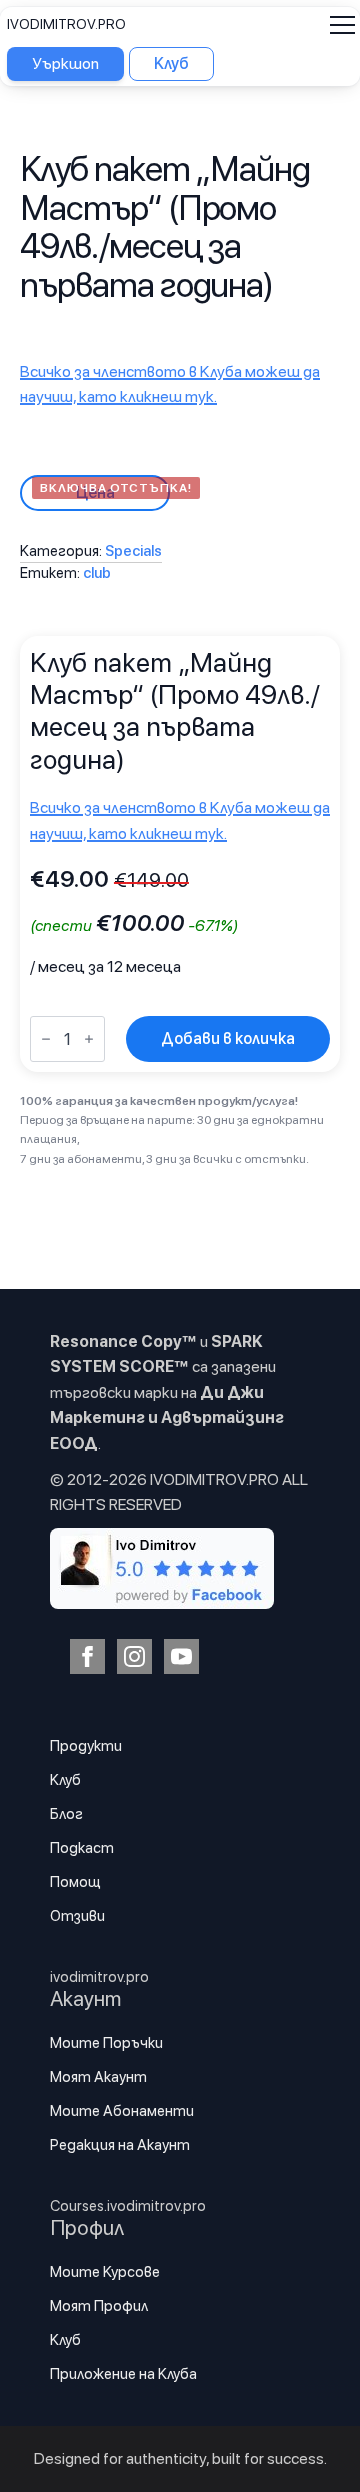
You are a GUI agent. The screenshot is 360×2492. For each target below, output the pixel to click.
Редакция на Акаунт (120, 2145)
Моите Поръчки (106, 2043)
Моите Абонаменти (122, 2111)
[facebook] (87, 1656)
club (97, 573)
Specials (133, 551)
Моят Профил (99, 2306)
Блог (66, 1814)
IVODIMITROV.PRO (66, 24)
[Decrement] (46, 1039)
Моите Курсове (105, 2272)
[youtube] (181, 1656)
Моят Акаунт (98, 2077)
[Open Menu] (342, 24)
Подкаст (82, 1848)
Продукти (86, 1746)
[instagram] (134, 1656)
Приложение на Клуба (123, 2374)
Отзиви (77, 1916)
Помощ (75, 1882)
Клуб (65, 1780)
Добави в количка (228, 1038)
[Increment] (89, 1039)
